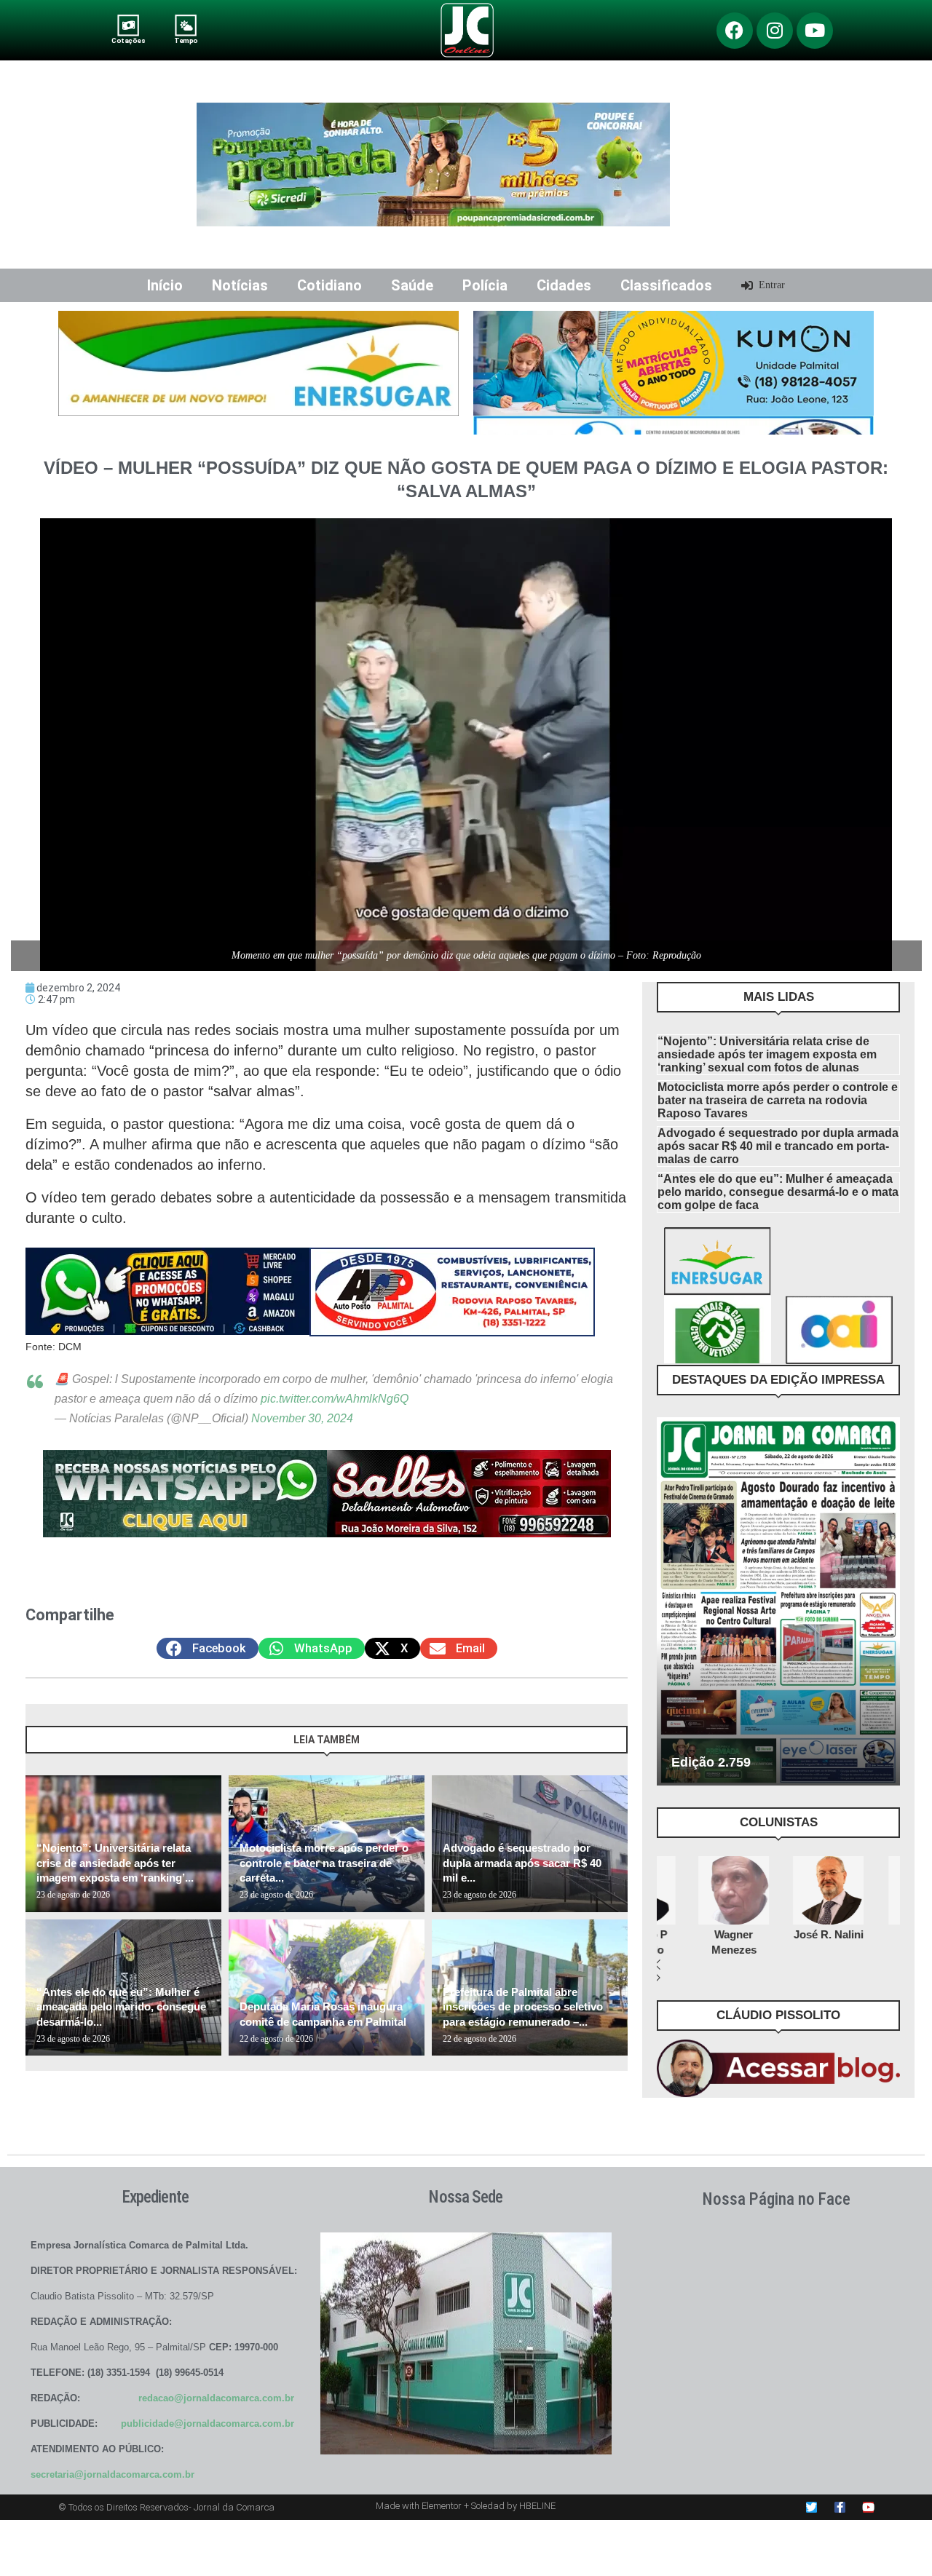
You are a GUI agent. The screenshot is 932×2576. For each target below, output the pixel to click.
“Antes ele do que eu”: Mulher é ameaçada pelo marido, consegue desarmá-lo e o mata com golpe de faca (778, 1192)
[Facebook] (735, 31)
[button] (208, 1648)
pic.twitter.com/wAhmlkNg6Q (335, 1399)
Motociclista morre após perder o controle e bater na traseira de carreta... (324, 1863)
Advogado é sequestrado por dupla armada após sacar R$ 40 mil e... (522, 1863)
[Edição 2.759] (778, 1601)
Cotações (128, 40)
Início (165, 285)
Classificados (666, 285)
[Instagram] (775, 31)
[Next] (614, 1747)
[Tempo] (186, 25)
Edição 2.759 (711, 1762)
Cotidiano (329, 285)
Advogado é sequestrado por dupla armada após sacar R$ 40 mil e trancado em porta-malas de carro (778, 1146)
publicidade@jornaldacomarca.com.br (208, 2424)
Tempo (186, 40)
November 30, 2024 (302, 1418)
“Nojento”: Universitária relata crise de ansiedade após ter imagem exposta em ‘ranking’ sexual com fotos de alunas (767, 1054)
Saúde (412, 285)
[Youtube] (815, 31)
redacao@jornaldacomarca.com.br (216, 2398)
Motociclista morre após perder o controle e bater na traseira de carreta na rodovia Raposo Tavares (778, 1100)
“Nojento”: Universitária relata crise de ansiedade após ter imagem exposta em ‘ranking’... (115, 1863)
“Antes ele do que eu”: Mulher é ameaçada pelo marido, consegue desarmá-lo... (121, 2007)
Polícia (485, 285)
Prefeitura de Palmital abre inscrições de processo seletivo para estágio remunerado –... (523, 2007)
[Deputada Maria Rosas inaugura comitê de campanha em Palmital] (327, 1988)
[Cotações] (129, 25)
